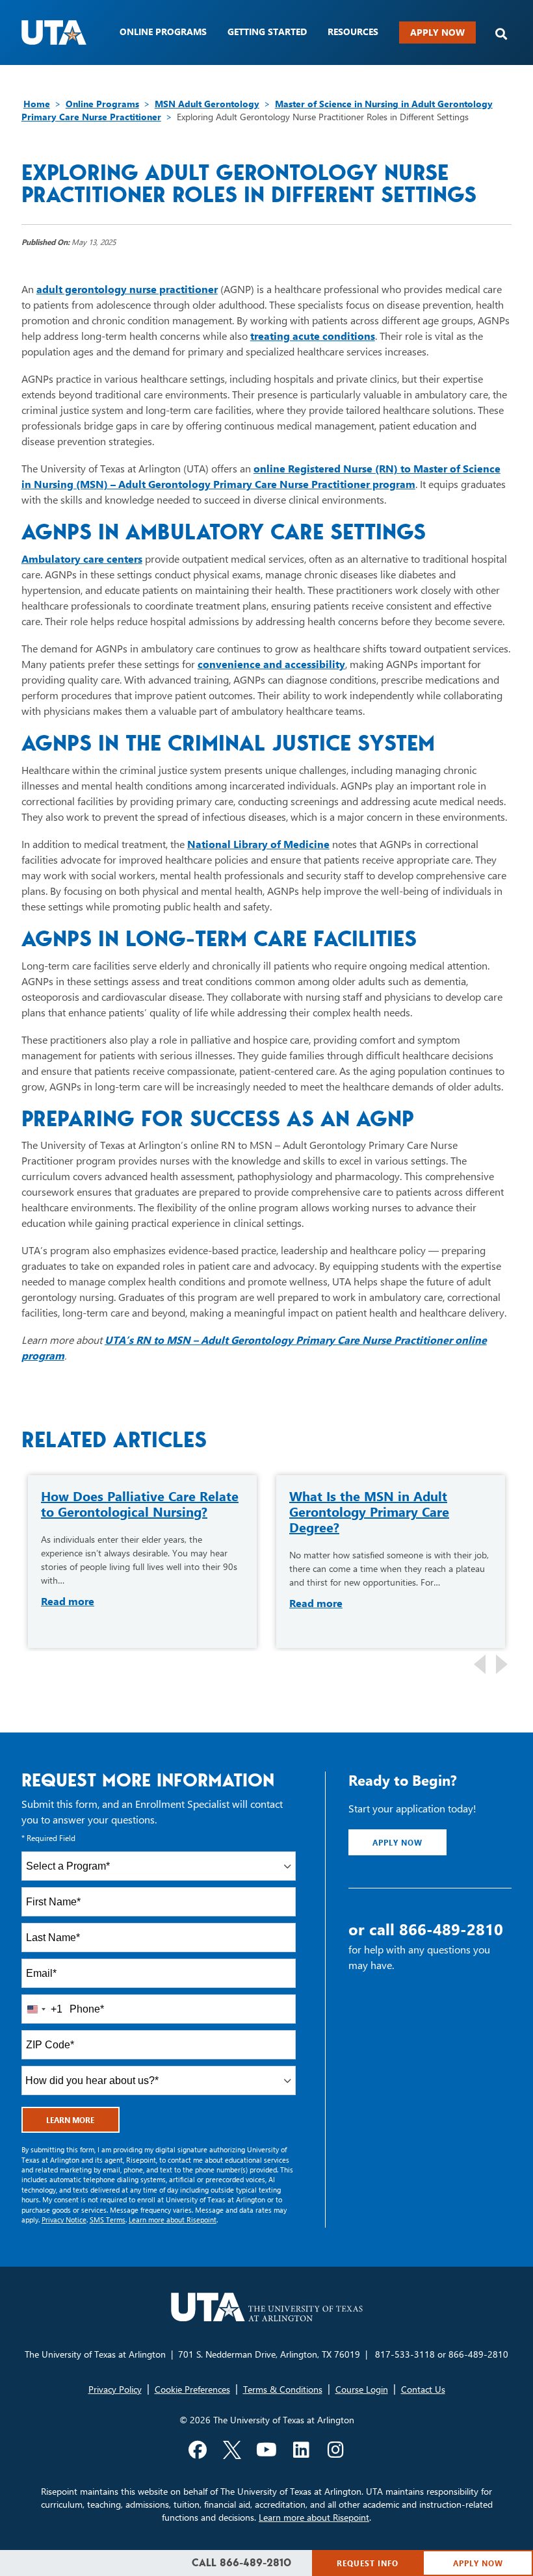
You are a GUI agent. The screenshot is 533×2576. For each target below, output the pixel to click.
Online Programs (102, 104)
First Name (53, 1902)
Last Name (53, 1938)
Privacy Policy (115, 2389)
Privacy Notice (64, 2220)
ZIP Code (50, 2045)
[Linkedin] (301, 2450)
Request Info (368, 2563)
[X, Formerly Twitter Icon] (232, 2450)
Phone (87, 2009)
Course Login (362, 2389)
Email (41, 1973)
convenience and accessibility (271, 664)
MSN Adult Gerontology (207, 104)
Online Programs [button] (163, 32)
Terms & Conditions (283, 2389)
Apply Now (437, 32)
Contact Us (423, 2389)
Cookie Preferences (192, 2389)
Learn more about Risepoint (173, 2220)
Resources (353, 32)
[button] (501, 34)
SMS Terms (108, 2220)
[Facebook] (198, 2450)
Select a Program (68, 1866)
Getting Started (267, 32)
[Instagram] (335, 2450)
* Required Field (48, 1838)
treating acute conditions (313, 336)
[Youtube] (266, 2450)
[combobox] (159, 1866)
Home (37, 104)
